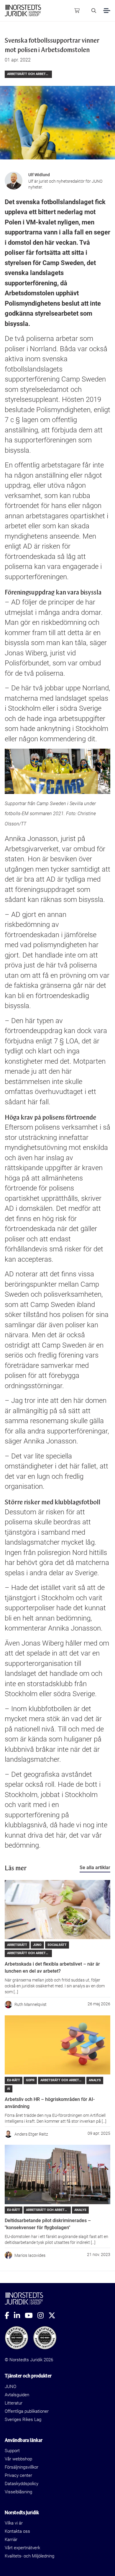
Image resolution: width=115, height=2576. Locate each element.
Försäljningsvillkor (22, 2467)
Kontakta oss (17, 2531)
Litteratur (14, 2403)
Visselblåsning (18, 2492)
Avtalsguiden (17, 2395)
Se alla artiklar (95, 1868)
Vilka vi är (14, 2523)
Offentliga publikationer (27, 2411)
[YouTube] (31, 2315)
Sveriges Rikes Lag (23, 2420)
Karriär (11, 2540)
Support (12, 2451)
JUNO (10, 2387)
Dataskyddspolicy (22, 2484)
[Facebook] (9, 2315)
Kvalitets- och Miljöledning (29, 2556)
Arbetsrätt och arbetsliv (29, 74)
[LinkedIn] (19, 2315)
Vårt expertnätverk (22, 2548)
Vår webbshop (18, 2459)
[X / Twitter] (54, 2315)
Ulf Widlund (39, 175)
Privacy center (18, 2475)
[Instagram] (43, 2315)
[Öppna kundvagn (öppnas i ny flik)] (77, 11)
